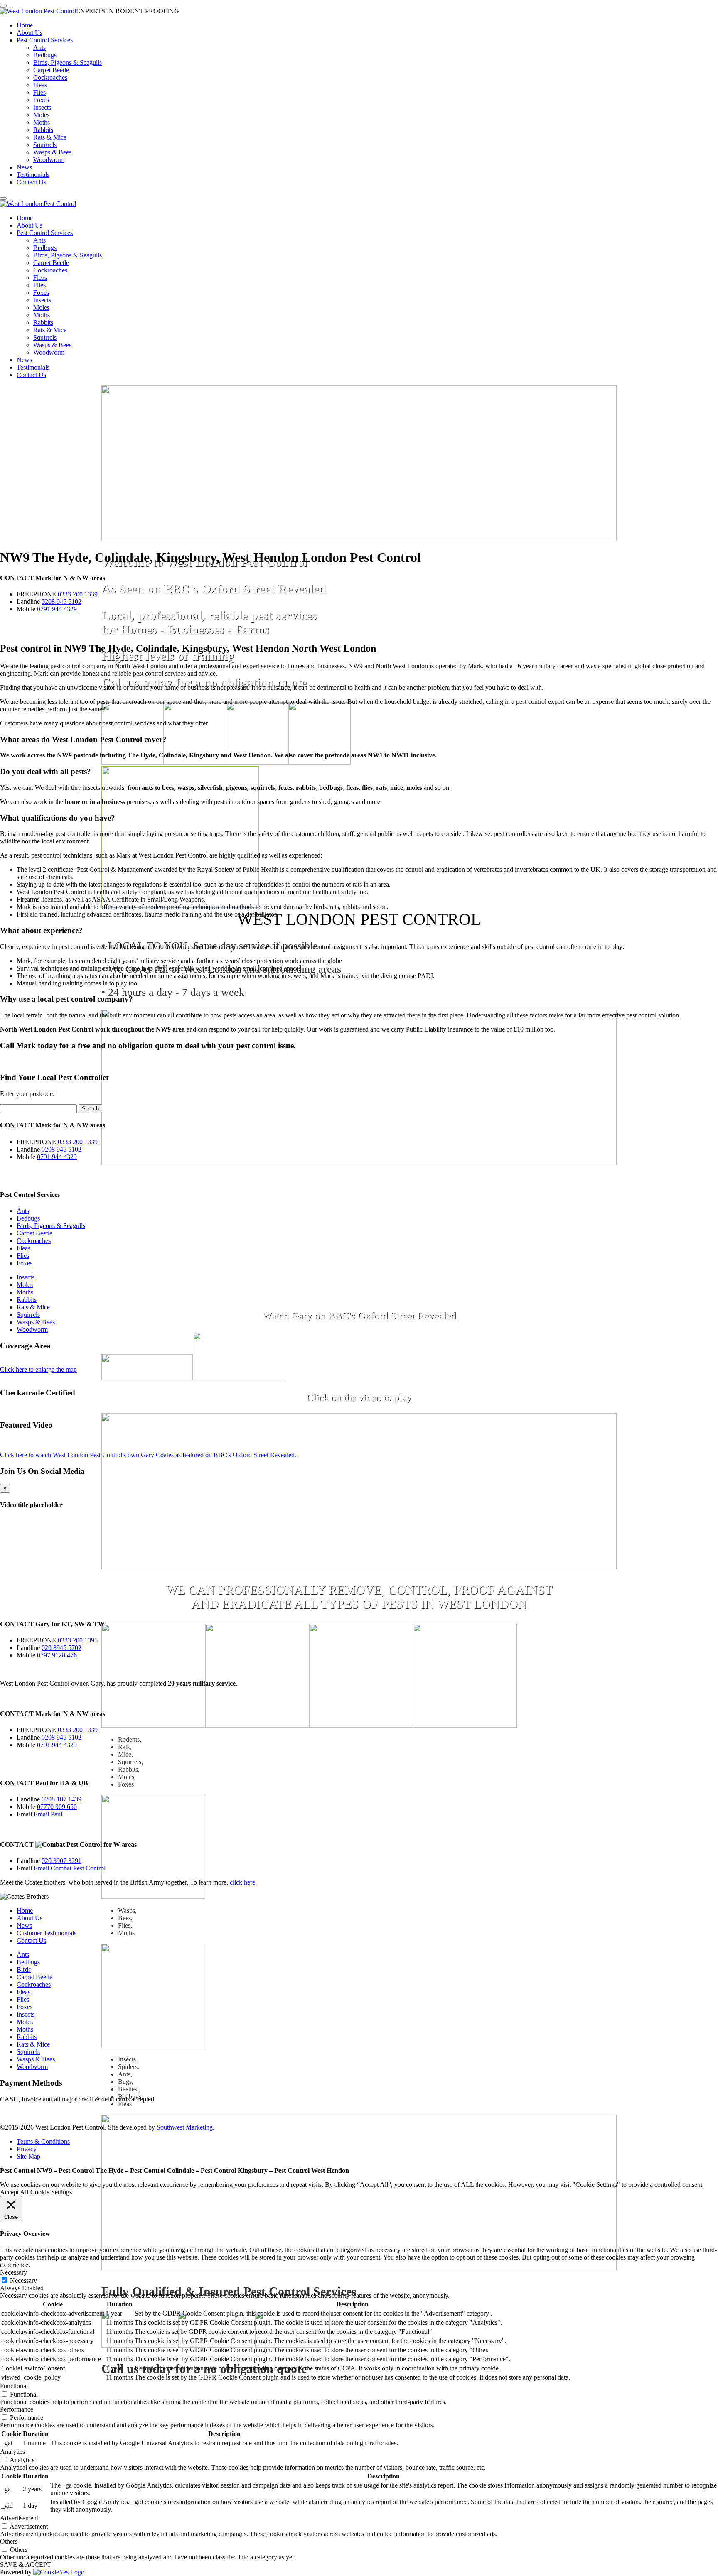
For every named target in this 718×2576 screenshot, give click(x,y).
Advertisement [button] (19, 2518)
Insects (42, 107)
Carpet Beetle (51, 70)
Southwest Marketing (185, 2127)
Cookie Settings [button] (51, 2192)
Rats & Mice (50, 137)
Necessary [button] (14, 2272)
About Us (30, 33)
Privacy (27, 2149)
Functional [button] (14, 2386)
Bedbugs (45, 55)
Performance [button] (17, 2409)
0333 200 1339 (78, 594)
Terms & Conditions (43, 2141)
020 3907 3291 (61, 1861)
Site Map (28, 2156)
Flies (39, 92)
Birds (24, 1969)
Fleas (40, 85)
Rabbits (43, 130)
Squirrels (45, 145)
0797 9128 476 (57, 1655)
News (24, 167)
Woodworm (49, 160)
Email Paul (48, 1814)
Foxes (41, 100)
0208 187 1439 (61, 1799)
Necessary (23, 2281)
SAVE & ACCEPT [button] (26, 2565)
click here (242, 1882)
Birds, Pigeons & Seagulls (68, 63)
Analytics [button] (12, 2452)
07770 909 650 (57, 1807)
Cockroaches (50, 77)
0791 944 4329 (57, 609)
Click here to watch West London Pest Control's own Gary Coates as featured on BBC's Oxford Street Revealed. (148, 1455)
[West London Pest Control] (38, 11)
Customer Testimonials (47, 1933)
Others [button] (9, 2541)
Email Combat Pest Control (70, 1868)
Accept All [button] (14, 2192)
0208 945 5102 (61, 602)
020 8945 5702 (61, 1648)
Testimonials (33, 175)
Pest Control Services (45, 40)
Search (90, 1109)
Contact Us (31, 182)
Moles (41, 115)
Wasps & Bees (52, 152)
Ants (39, 48)
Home (25, 25)
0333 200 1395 (78, 1640)
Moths (42, 122)
